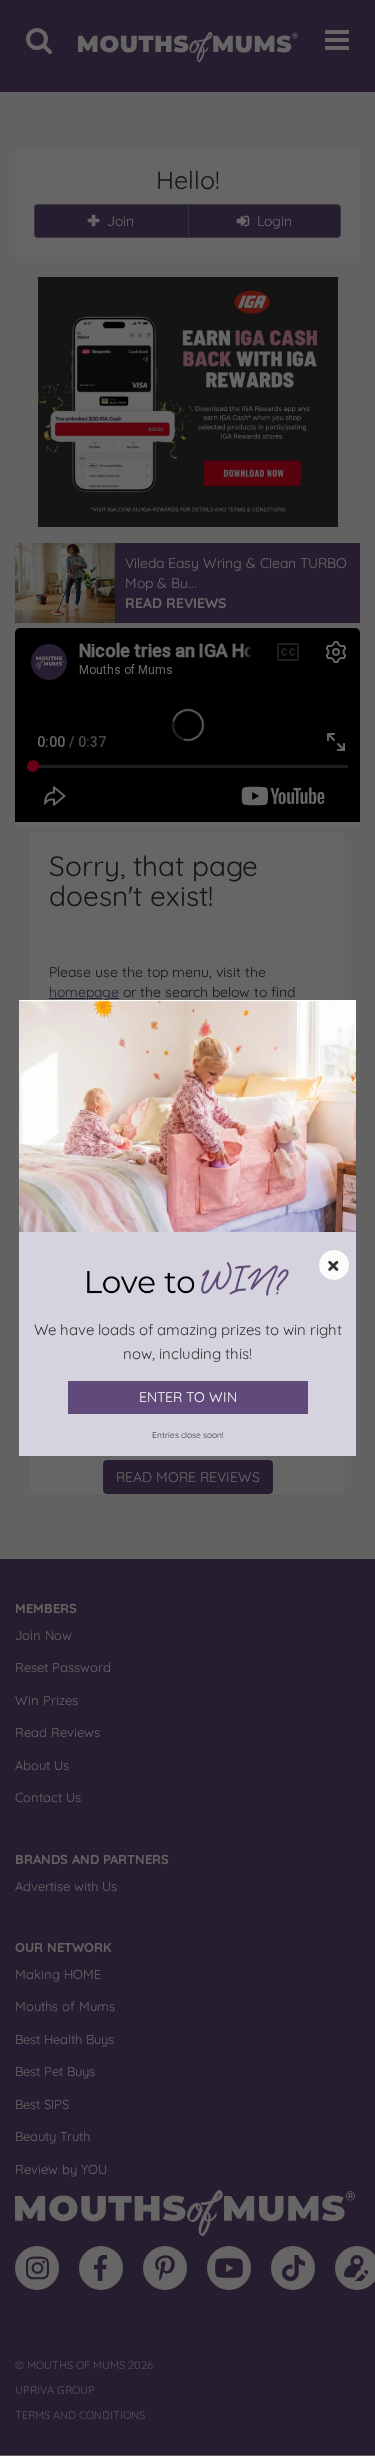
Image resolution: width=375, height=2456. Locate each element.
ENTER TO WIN (188, 1397)
